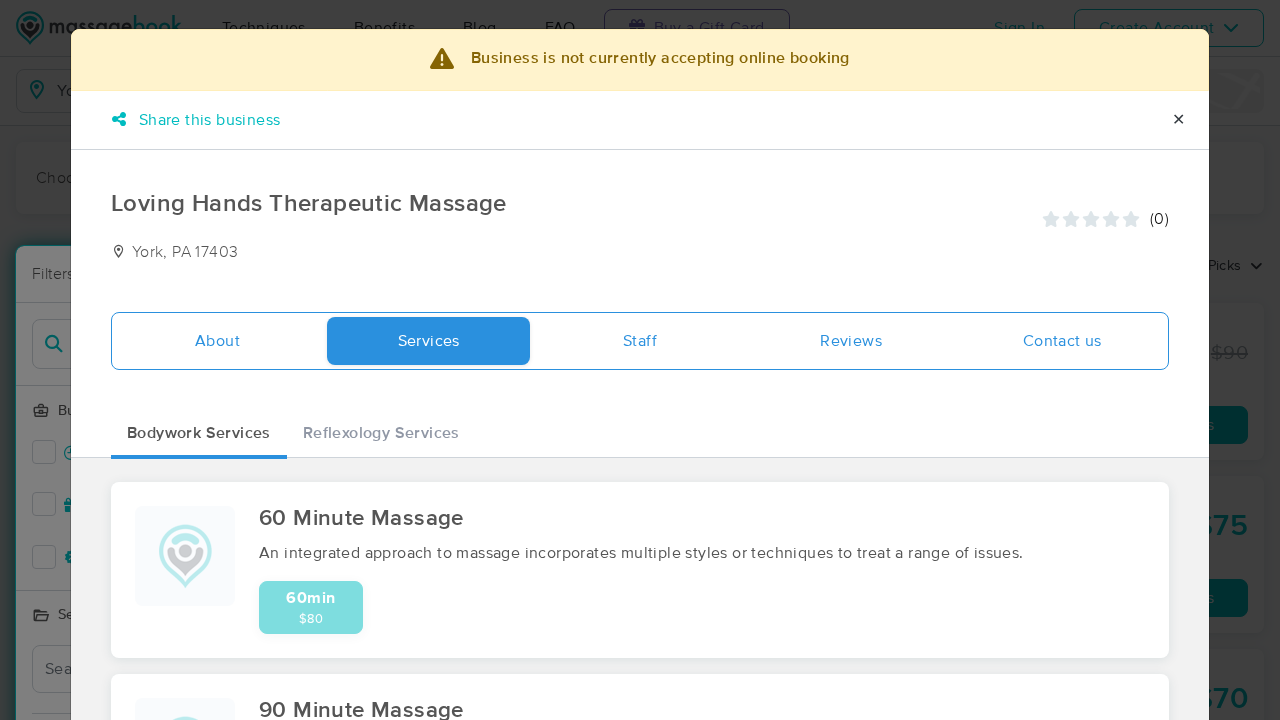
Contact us (1062, 341)
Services (429, 341)
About (217, 341)
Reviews (851, 341)
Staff (640, 341)
